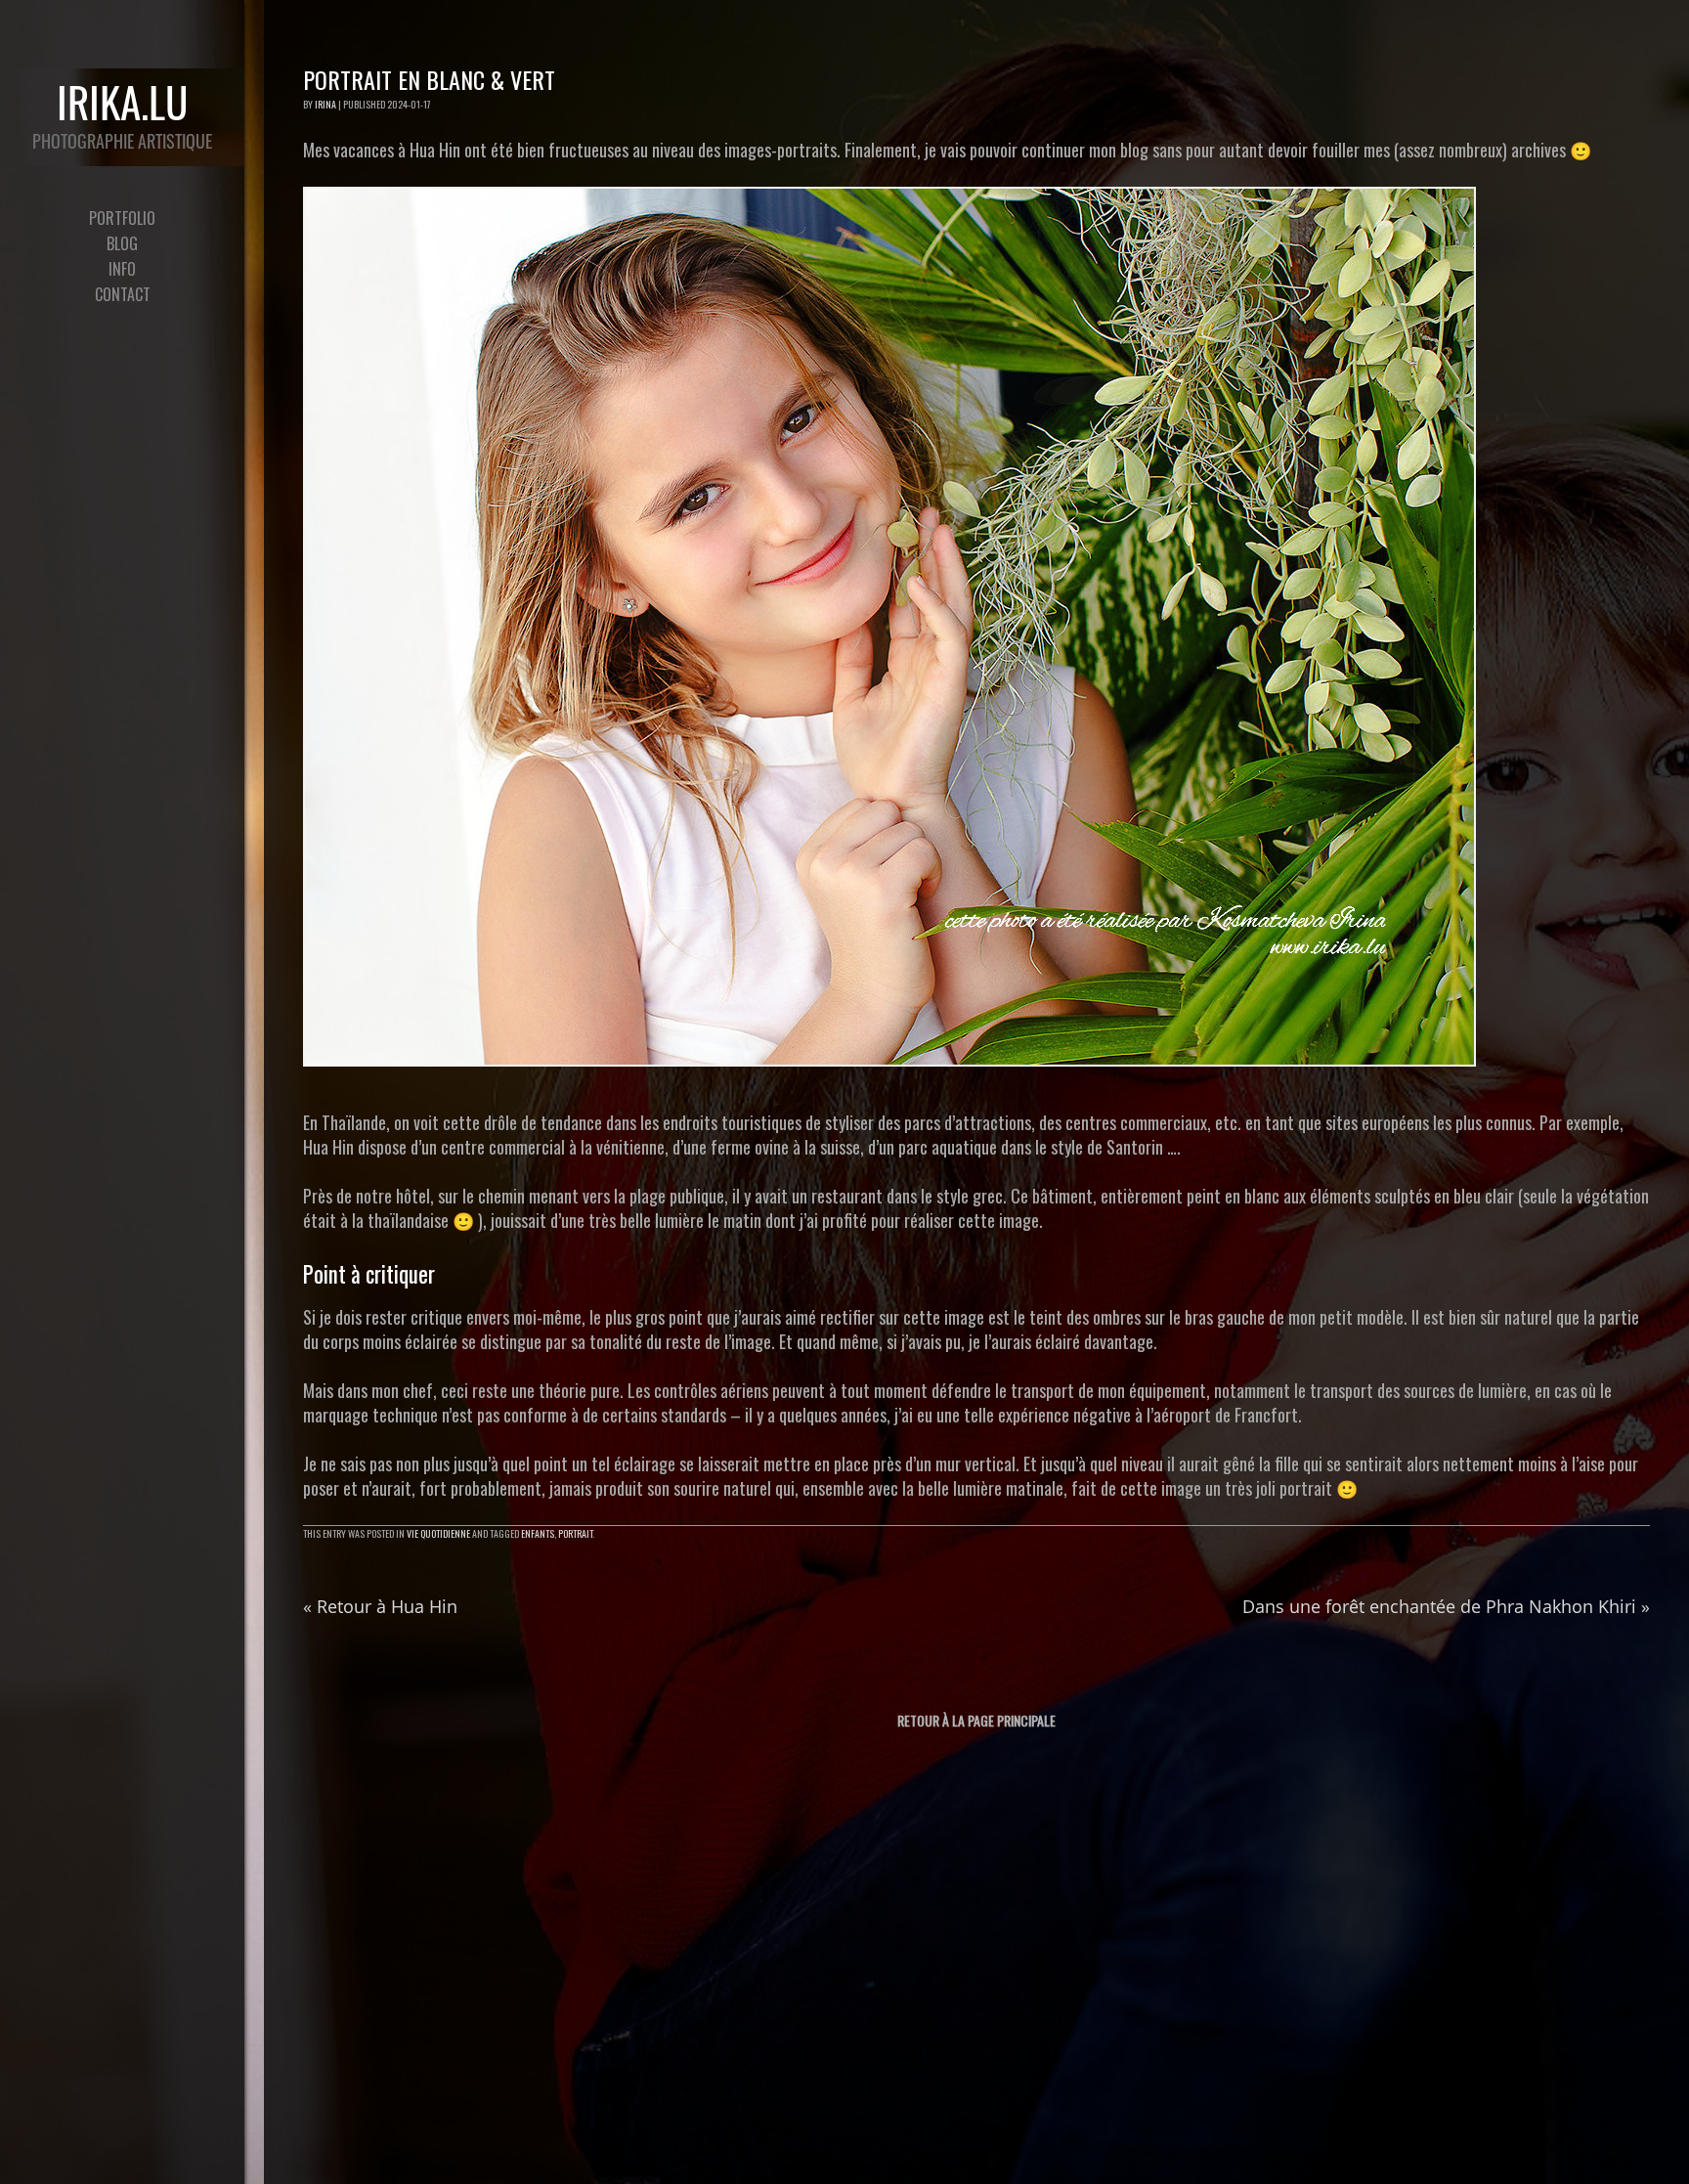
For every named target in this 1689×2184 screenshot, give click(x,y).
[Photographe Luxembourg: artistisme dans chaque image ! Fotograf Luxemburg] (122, 117)
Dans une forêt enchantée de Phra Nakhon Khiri (1446, 1606)
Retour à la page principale (976, 1720)
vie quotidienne (438, 1533)
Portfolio (122, 218)
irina (325, 104)
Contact (123, 294)
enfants (538, 1533)
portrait (575, 1533)
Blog (122, 243)
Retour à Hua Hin (380, 1606)
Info (122, 269)
